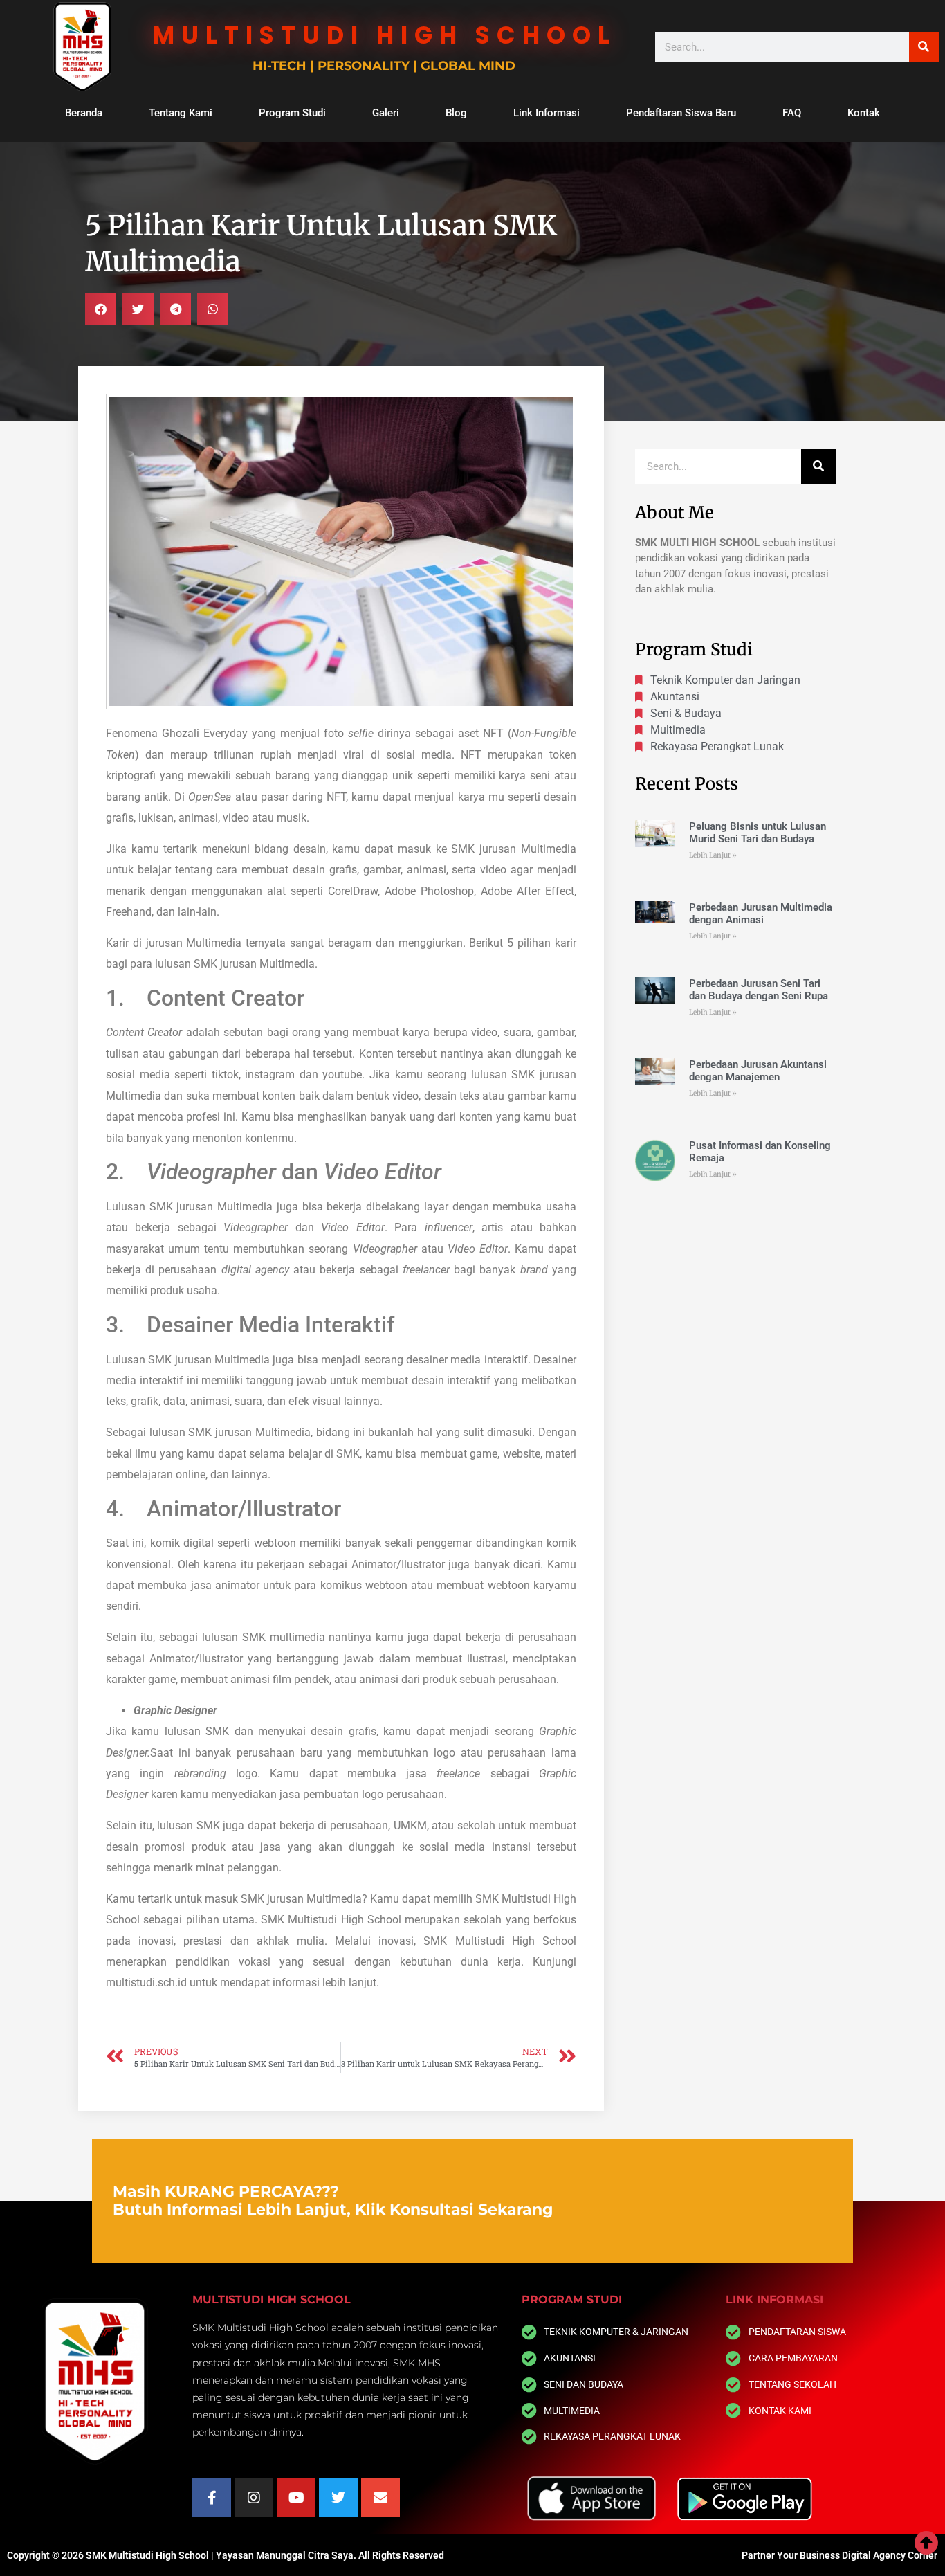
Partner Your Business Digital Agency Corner (840, 2555)
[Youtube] (296, 2498)
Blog (456, 113)
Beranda (84, 113)
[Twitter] (338, 2498)
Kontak (864, 113)
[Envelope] (380, 2498)
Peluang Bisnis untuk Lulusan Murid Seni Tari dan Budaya (758, 833)
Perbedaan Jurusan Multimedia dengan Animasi (761, 914)
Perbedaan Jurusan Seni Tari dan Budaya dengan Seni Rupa (759, 990)
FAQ (792, 113)
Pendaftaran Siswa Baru (681, 113)
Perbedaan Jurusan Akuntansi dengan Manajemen (758, 1071)
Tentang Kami (181, 113)
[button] (101, 309)
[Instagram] (254, 2498)
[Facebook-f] (212, 2498)
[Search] (924, 47)
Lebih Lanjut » (713, 855)
